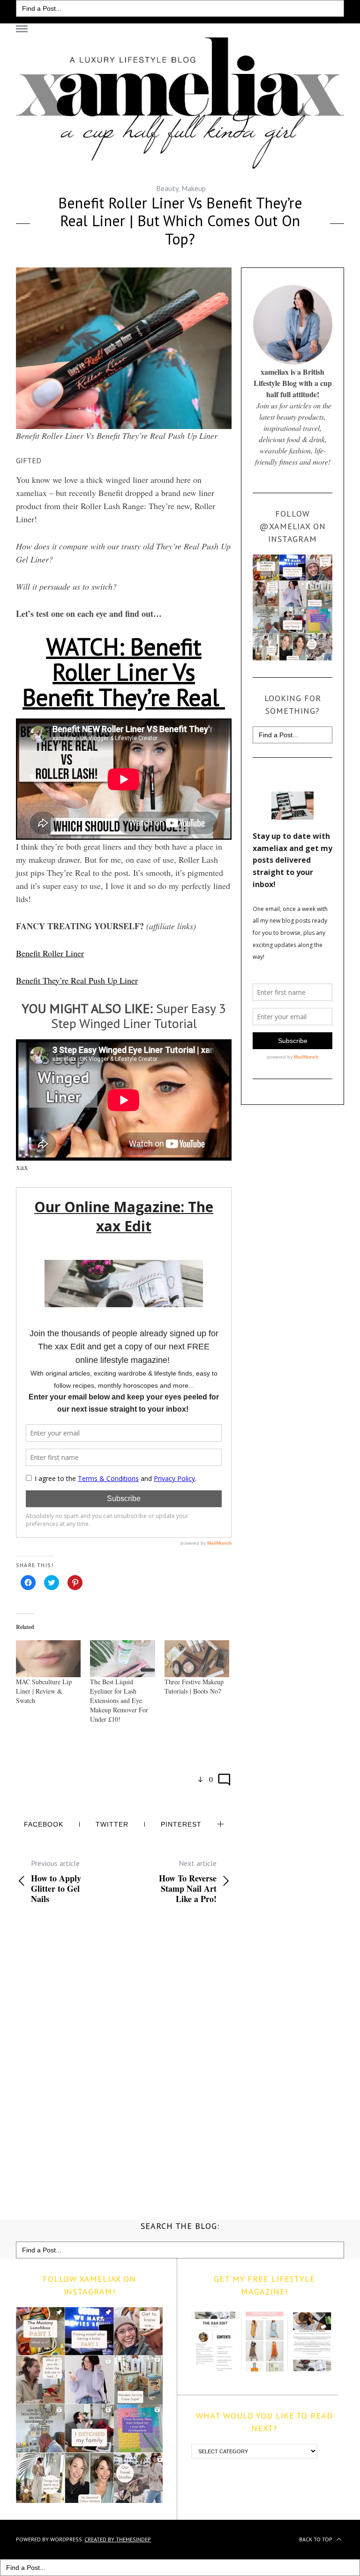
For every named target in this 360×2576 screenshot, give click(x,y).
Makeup (194, 188)
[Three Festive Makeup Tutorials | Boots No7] (197, 1659)
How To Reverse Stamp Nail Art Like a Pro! (188, 1881)
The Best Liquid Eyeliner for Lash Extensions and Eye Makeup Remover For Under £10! (119, 1700)
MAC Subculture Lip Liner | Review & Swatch (44, 1691)
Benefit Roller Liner (50, 953)
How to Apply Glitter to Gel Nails (56, 1881)
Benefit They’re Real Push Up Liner (77, 980)
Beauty (167, 188)
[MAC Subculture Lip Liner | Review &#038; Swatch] (48, 1659)
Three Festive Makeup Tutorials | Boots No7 (194, 1686)
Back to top (316, 2539)
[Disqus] (124, 2060)
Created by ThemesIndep (118, 2539)
